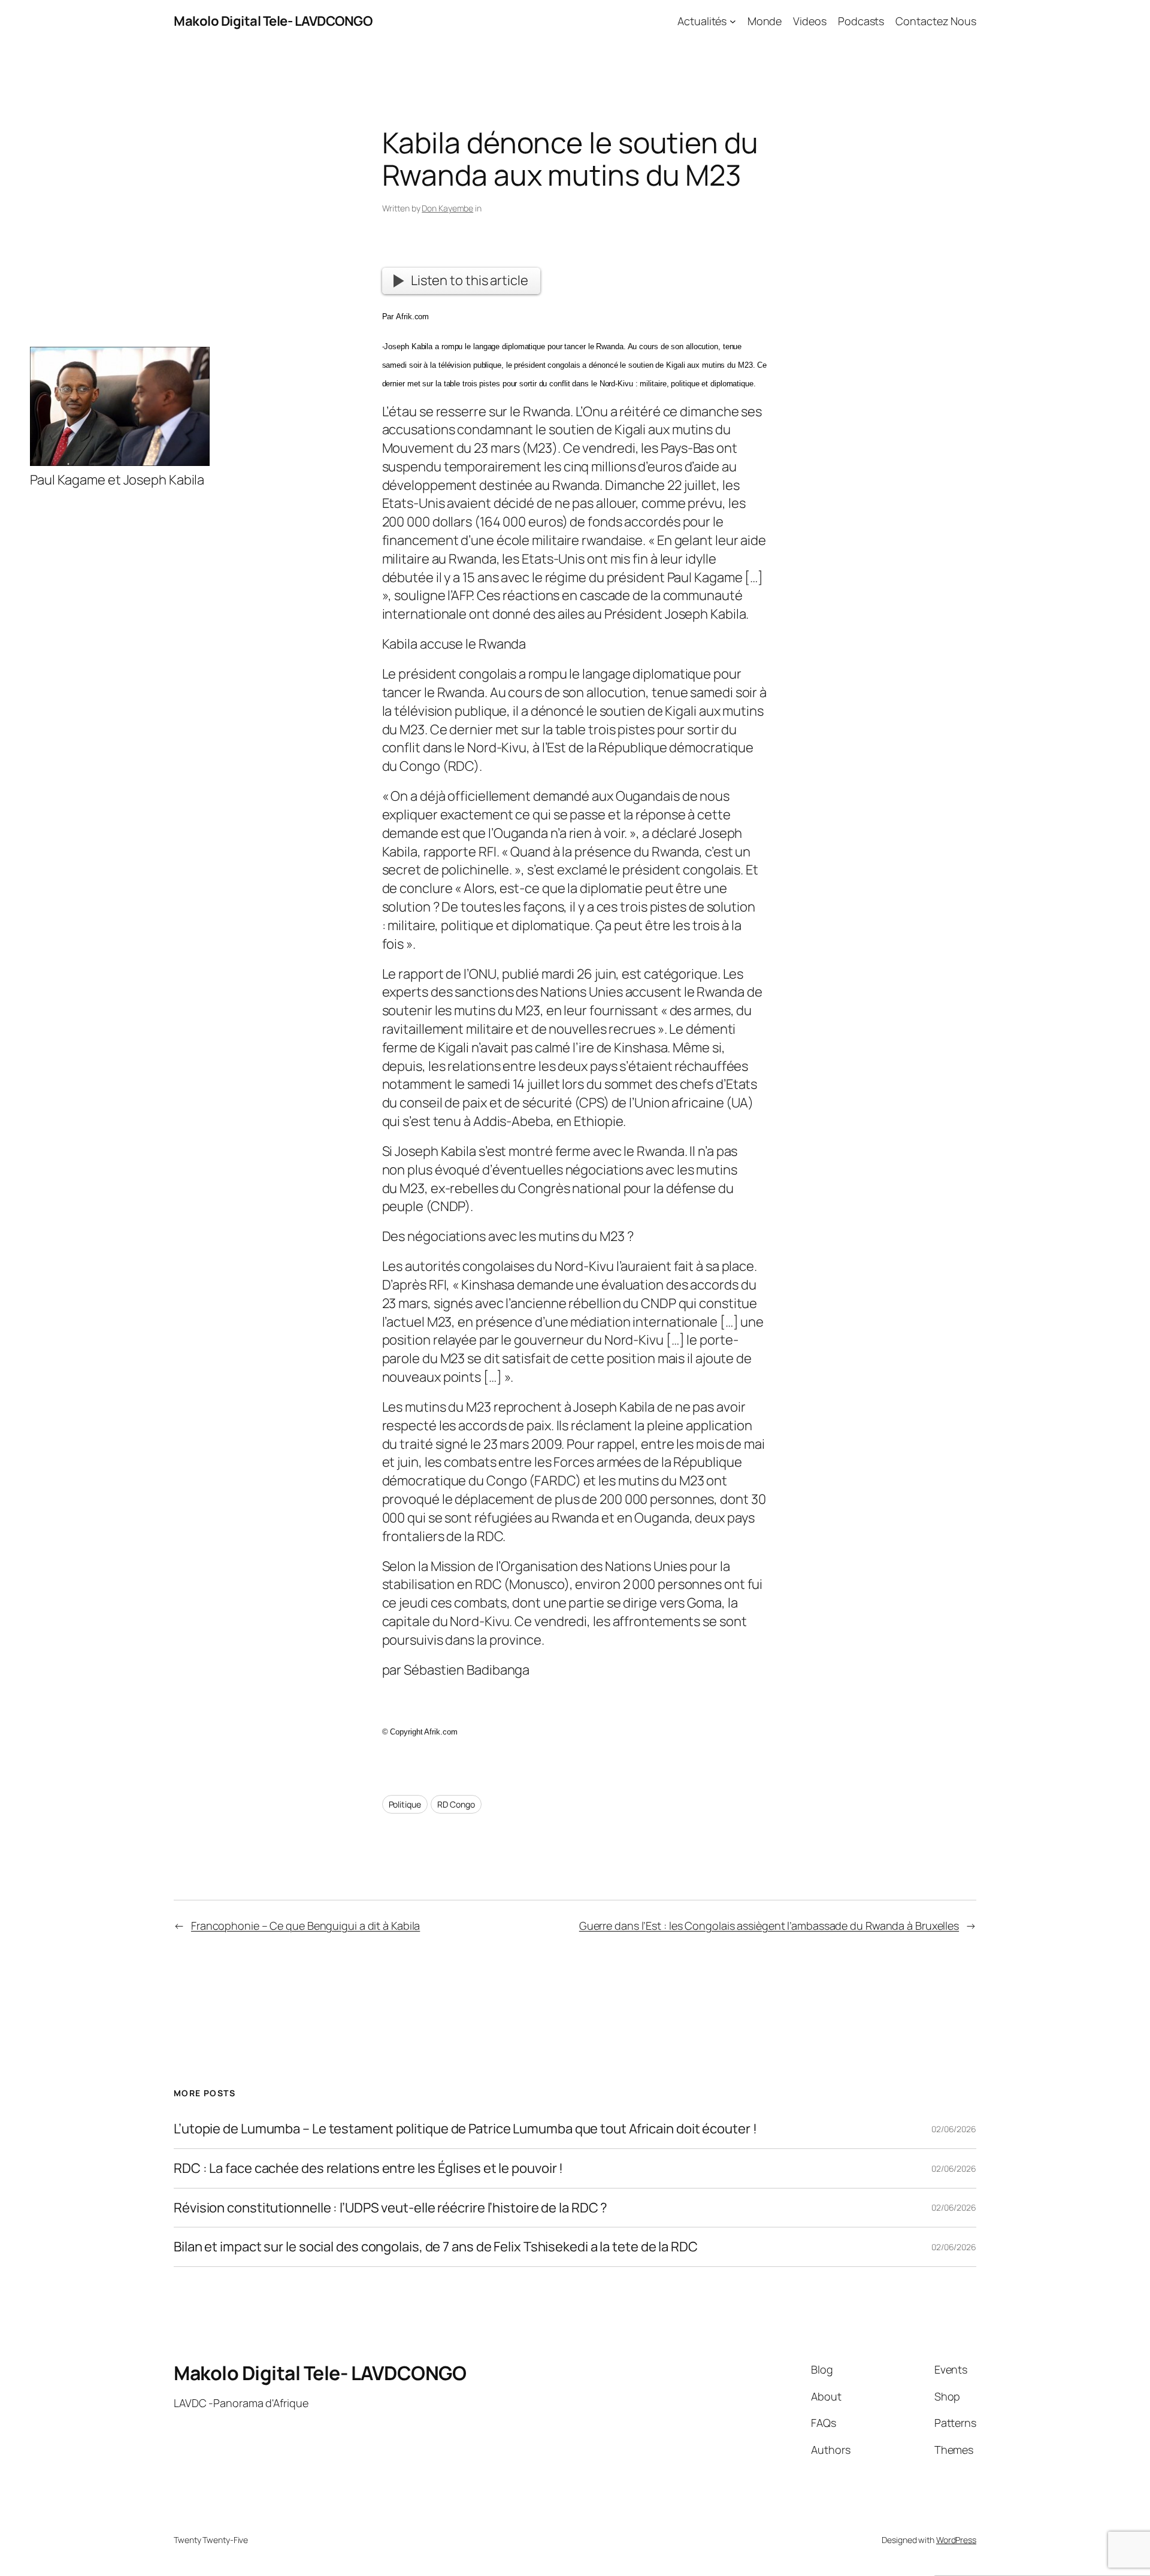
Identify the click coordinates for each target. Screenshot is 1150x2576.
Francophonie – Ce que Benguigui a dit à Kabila (305, 1926)
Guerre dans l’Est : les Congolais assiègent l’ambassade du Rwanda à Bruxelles (769, 1926)
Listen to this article (470, 280)
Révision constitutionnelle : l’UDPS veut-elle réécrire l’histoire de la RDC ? (391, 2208)
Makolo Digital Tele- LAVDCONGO (273, 21)
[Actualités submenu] (733, 21)
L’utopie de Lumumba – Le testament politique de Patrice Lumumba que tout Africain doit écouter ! (465, 2129)
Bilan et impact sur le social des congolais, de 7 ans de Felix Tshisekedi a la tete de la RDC (436, 2247)
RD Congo (456, 1804)
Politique (405, 1804)
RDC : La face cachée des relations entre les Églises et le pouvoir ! (368, 2168)
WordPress (956, 2540)
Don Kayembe (447, 208)
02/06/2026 (954, 2129)
